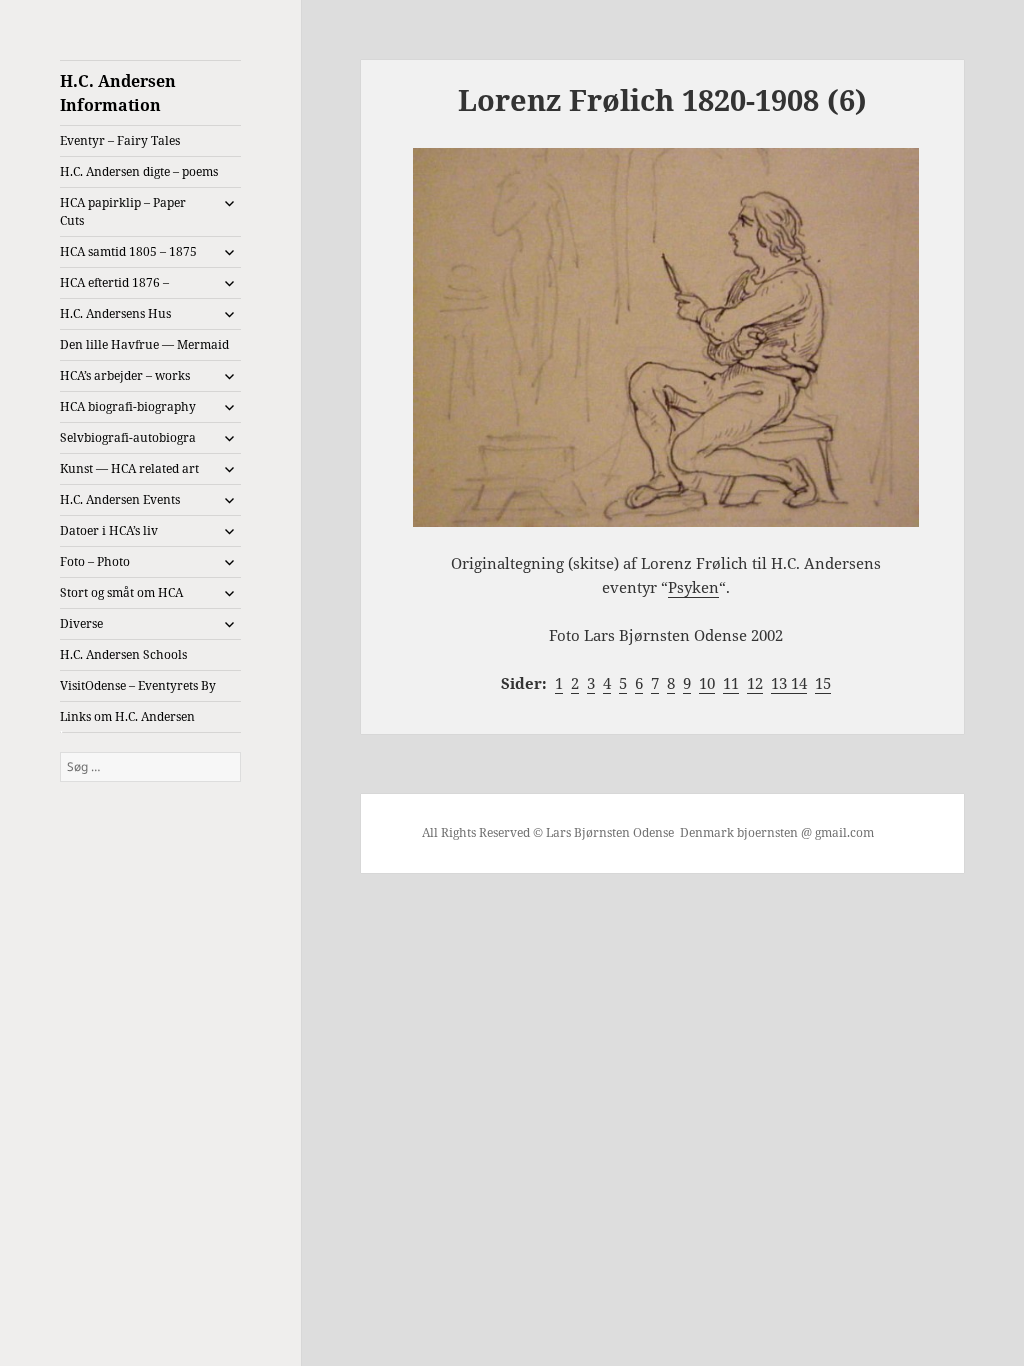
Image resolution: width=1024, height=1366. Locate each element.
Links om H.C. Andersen (127, 716)
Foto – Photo (95, 561)
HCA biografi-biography (128, 406)
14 (799, 683)
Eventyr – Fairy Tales (120, 140)
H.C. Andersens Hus (115, 313)
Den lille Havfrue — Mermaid (144, 344)
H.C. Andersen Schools (123, 654)
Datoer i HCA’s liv (109, 530)
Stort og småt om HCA (121, 592)
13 (781, 683)
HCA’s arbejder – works (125, 375)
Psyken (693, 587)
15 (823, 683)
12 (755, 683)
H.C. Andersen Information (118, 93)
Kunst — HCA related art (129, 468)
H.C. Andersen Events (120, 499)
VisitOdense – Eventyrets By (138, 685)
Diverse (81, 623)
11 (731, 683)
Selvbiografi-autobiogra (128, 437)
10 (707, 683)
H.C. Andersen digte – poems (139, 171)
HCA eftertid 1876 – (114, 282)
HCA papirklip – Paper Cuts (123, 211)
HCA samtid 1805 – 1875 (128, 251)
